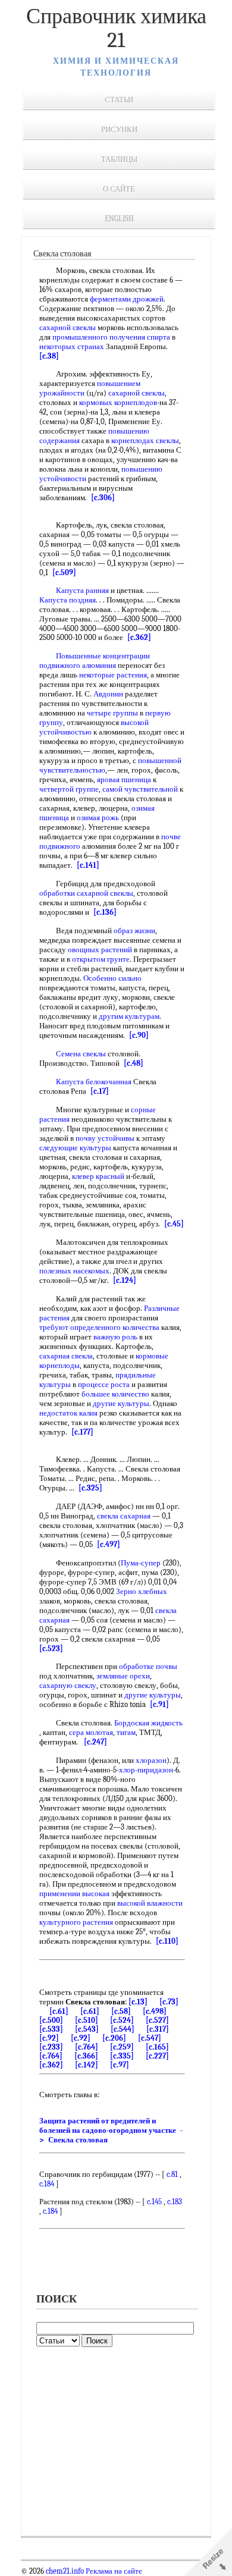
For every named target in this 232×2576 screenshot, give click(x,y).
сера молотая (91, 1732)
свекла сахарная (124, 1516)
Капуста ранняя (82, 590)
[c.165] (157, 2047)
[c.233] (51, 2047)
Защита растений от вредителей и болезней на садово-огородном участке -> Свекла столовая (111, 2130)
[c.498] (155, 2011)
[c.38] (49, 356)
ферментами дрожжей (127, 299)
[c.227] (157, 2056)
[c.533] (51, 2029)
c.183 (175, 2202)
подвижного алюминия (78, 665)
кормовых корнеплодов (118, 402)
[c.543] (87, 2029)
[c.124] (125, 1280)
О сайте (119, 189)
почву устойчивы (105, 1138)
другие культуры (121, 1403)
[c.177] (82, 1432)
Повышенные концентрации (103, 656)
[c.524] (122, 2020)
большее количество (115, 1394)
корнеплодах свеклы (145, 440)
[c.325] (90, 1488)
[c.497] (109, 1544)
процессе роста (104, 1384)
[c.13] (138, 2002)
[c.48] (134, 1063)
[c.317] (158, 2029)
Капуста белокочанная (94, 1082)
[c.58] (121, 2011)
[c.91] (159, 1704)
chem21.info (65, 2571)
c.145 (154, 2202)
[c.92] (49, 2038)
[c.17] (100, 1091)
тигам (126, 1732)
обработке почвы (148, 1666)
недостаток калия (68, 1413)
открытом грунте (101, 959)
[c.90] (139, 1035)
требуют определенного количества (99, 1327)
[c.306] (103, 498)
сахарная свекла (66, 1356)
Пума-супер (141, 1563)
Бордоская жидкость (148, 1723)
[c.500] (51, 2020)
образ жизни (134, 931)
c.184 (47, 2184)
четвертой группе (69, 789)
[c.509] (64, 572)
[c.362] (139, 637)
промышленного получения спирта (111, 337)
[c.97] (120, 2065)
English (119, 219)
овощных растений (100, 950)
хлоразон (151, 1760)
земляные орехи (123, 1676)
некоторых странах (72, 346)
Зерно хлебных (142, 1591)
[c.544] (123, 2029)
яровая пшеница (124, 779)
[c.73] (169, 2002)
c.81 (172, 2174)
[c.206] (114, 2038)
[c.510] (87, 2020)
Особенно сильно (112, 978)
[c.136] (105, 912)
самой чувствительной (140, 789)
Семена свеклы (81, 1054)
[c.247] (95, 1742)
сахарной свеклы (68, 327)
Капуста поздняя (68, 600)
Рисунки (119, 129)
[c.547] (150, 2038)
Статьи (119, 100)
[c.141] (88, 865)
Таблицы (119, 159)
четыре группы (112, 713)
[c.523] (51, 1648)
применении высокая (74, 1893)
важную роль (115, 1337)
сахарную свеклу (68, 1685)
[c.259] (122, 2047)
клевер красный (98, 1176)
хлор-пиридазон (146, 1770)
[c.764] (87, 2047)
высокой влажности (150, 1903)
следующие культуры (75, 1148)
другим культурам (129, 1016)
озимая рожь (98, 818)
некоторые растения (113, 675)
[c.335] (122, 2056)
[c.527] (157, 2020)
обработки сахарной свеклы (86, 893)
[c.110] (167, 1941)
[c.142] (87, 2065)
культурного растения (76, 1922)
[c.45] (174, 1224)
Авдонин (108, 694)
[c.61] (59, 2011)
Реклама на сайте (113, 2571)
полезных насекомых (74, 1271)
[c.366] (86, 2056)
